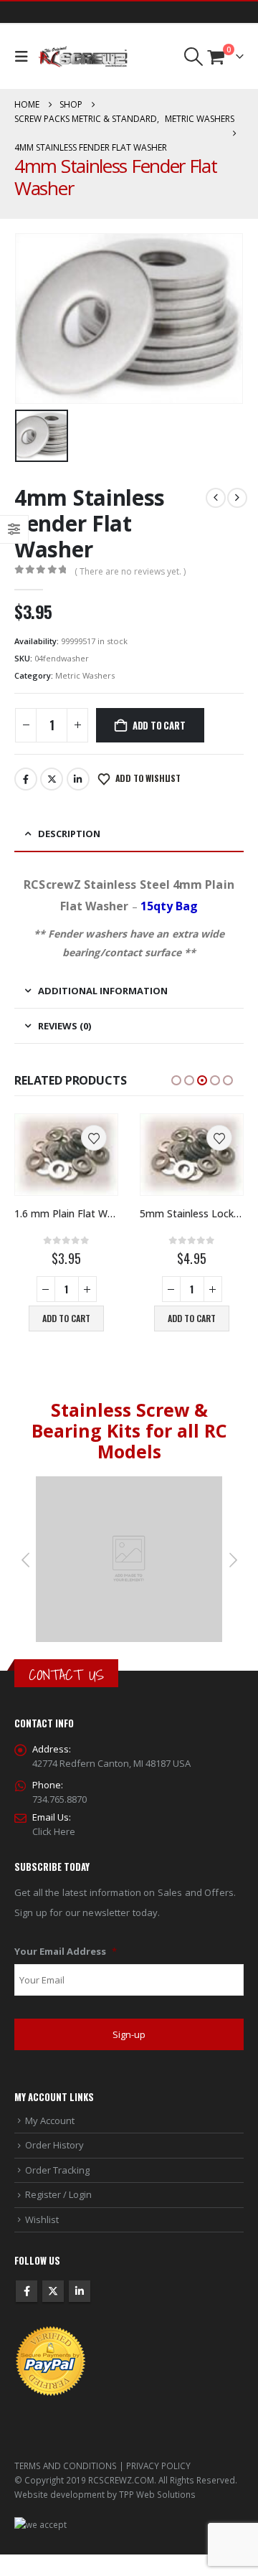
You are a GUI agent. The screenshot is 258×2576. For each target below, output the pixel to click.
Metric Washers (85, 675)
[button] (25, 57)
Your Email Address (66, 1952)
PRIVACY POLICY (158, 2466)
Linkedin (80, 2291)
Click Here (54, 1831)
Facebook (26, 779)
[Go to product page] (66, 1155)
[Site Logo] (83, 57)
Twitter (52, 779)
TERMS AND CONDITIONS (66, 2466)
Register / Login (58, 2194)
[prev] (216, 498)
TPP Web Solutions (157, 2494)
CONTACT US (66, 1675)
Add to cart (159, 725)
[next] (237, 498)
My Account (50, 2120)
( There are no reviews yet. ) (130, 571)
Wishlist (42, 2219)
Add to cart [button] (66, 1318)
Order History (54, 2145)
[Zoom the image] (129, 1483)
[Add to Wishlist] (94, 1138)
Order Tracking (57, 2170)
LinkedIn (78, 779)
